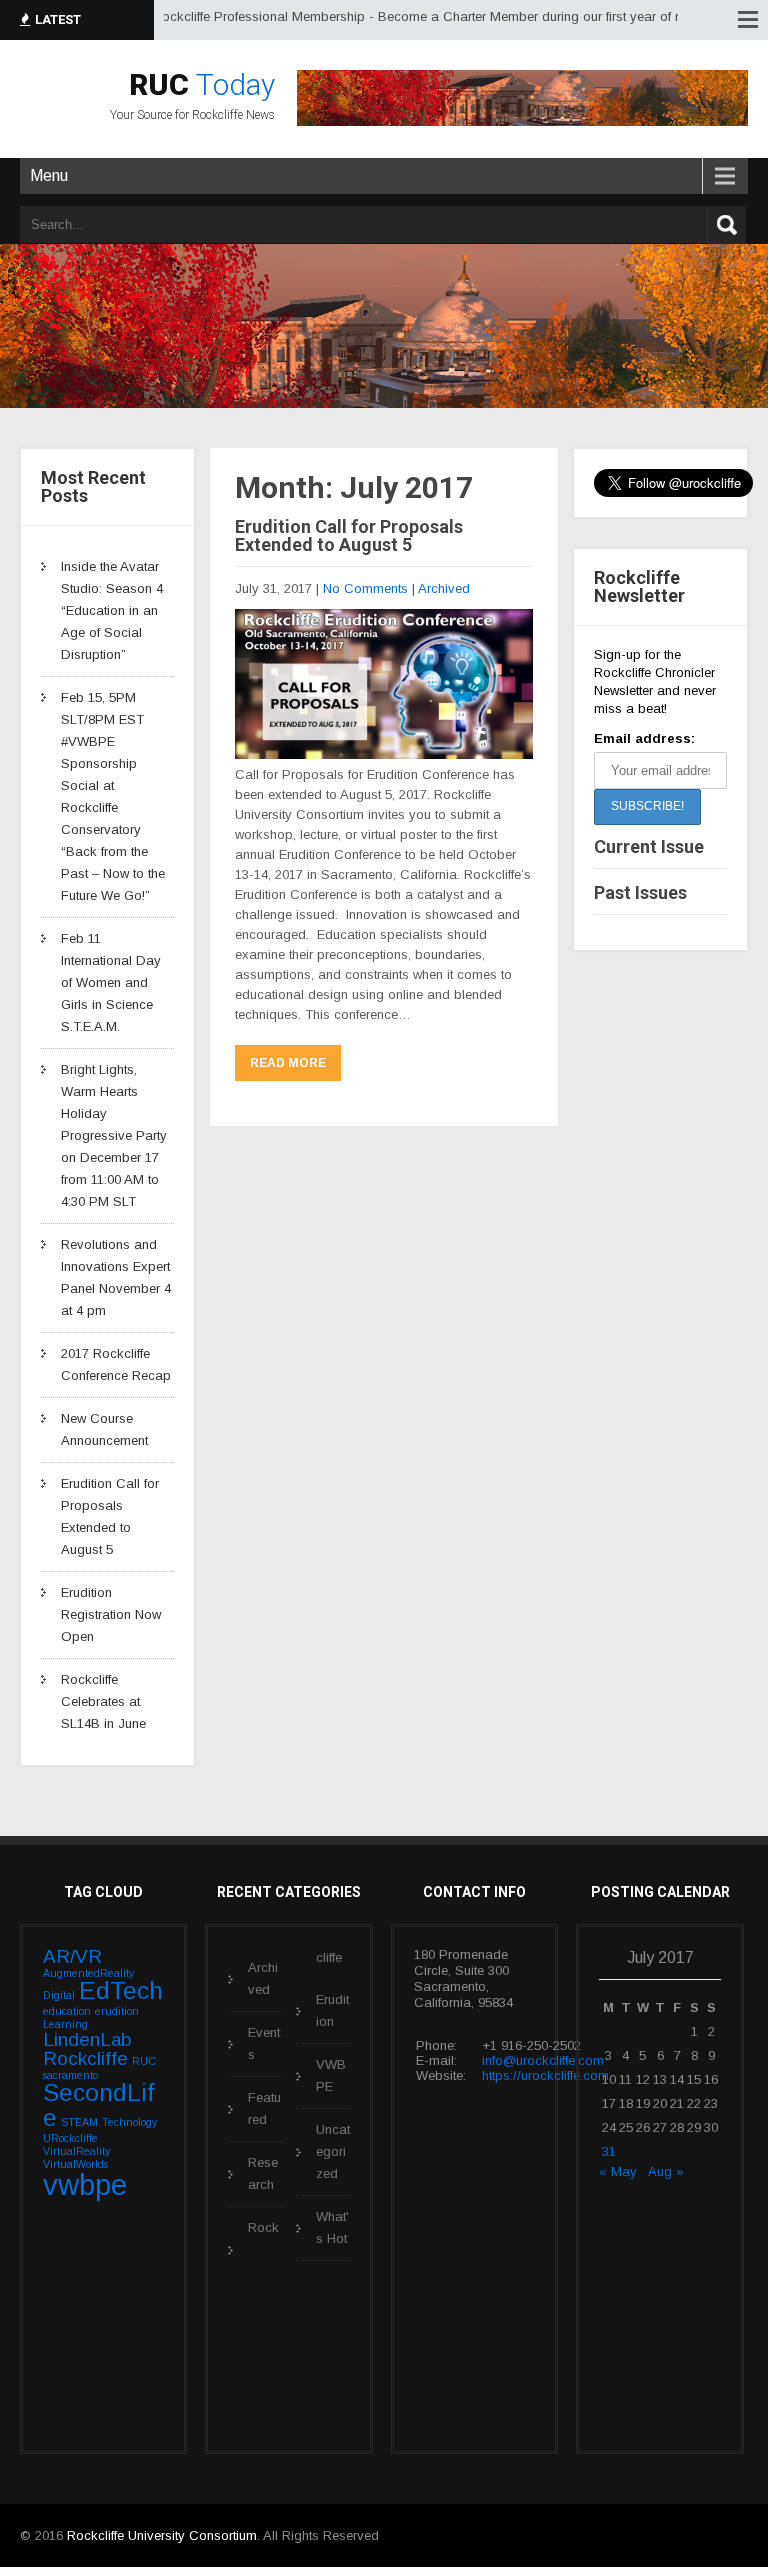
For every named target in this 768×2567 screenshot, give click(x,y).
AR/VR (72, 1956)
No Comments (365, 588)
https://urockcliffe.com (545, 2075)
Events (264, 2043)
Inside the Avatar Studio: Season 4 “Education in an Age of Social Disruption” (112, 610)
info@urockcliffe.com (543, 2060)
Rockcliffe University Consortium (162, 2535)
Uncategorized (333, 2151)
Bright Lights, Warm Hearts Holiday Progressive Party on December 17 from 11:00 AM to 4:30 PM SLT (114, 1135)
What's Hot (332, 2227)
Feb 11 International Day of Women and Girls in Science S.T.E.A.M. (111, 982)
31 (609, 2151)
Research (263, 2173)
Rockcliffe (85, 2058)
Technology (129, 2122)
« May (618, 2171)
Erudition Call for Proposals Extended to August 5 (349, 535)
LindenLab (87, 2039)
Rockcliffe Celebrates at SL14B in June (103, 1701)
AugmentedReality (88, 1973)
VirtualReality (76, 2151)
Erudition (332, 2010)
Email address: (644, 738)
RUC (144, 2061)
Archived (444, 588)
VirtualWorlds (75, 2164)
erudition (117, 2011)
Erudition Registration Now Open (111, 1614)
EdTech (121, 1990)
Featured (264, 2108)
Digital (59, 1995)
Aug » (666, 2171)
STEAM (79, 2122)
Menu (49, 175)
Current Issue (649, 846)
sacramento (70, 2075)
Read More (288, 1063)
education (67, 2011)
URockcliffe (70, 2138)
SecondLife (99, 2105)
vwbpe (85, 2184)
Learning (65, 2024)
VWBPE (331, 2075)
